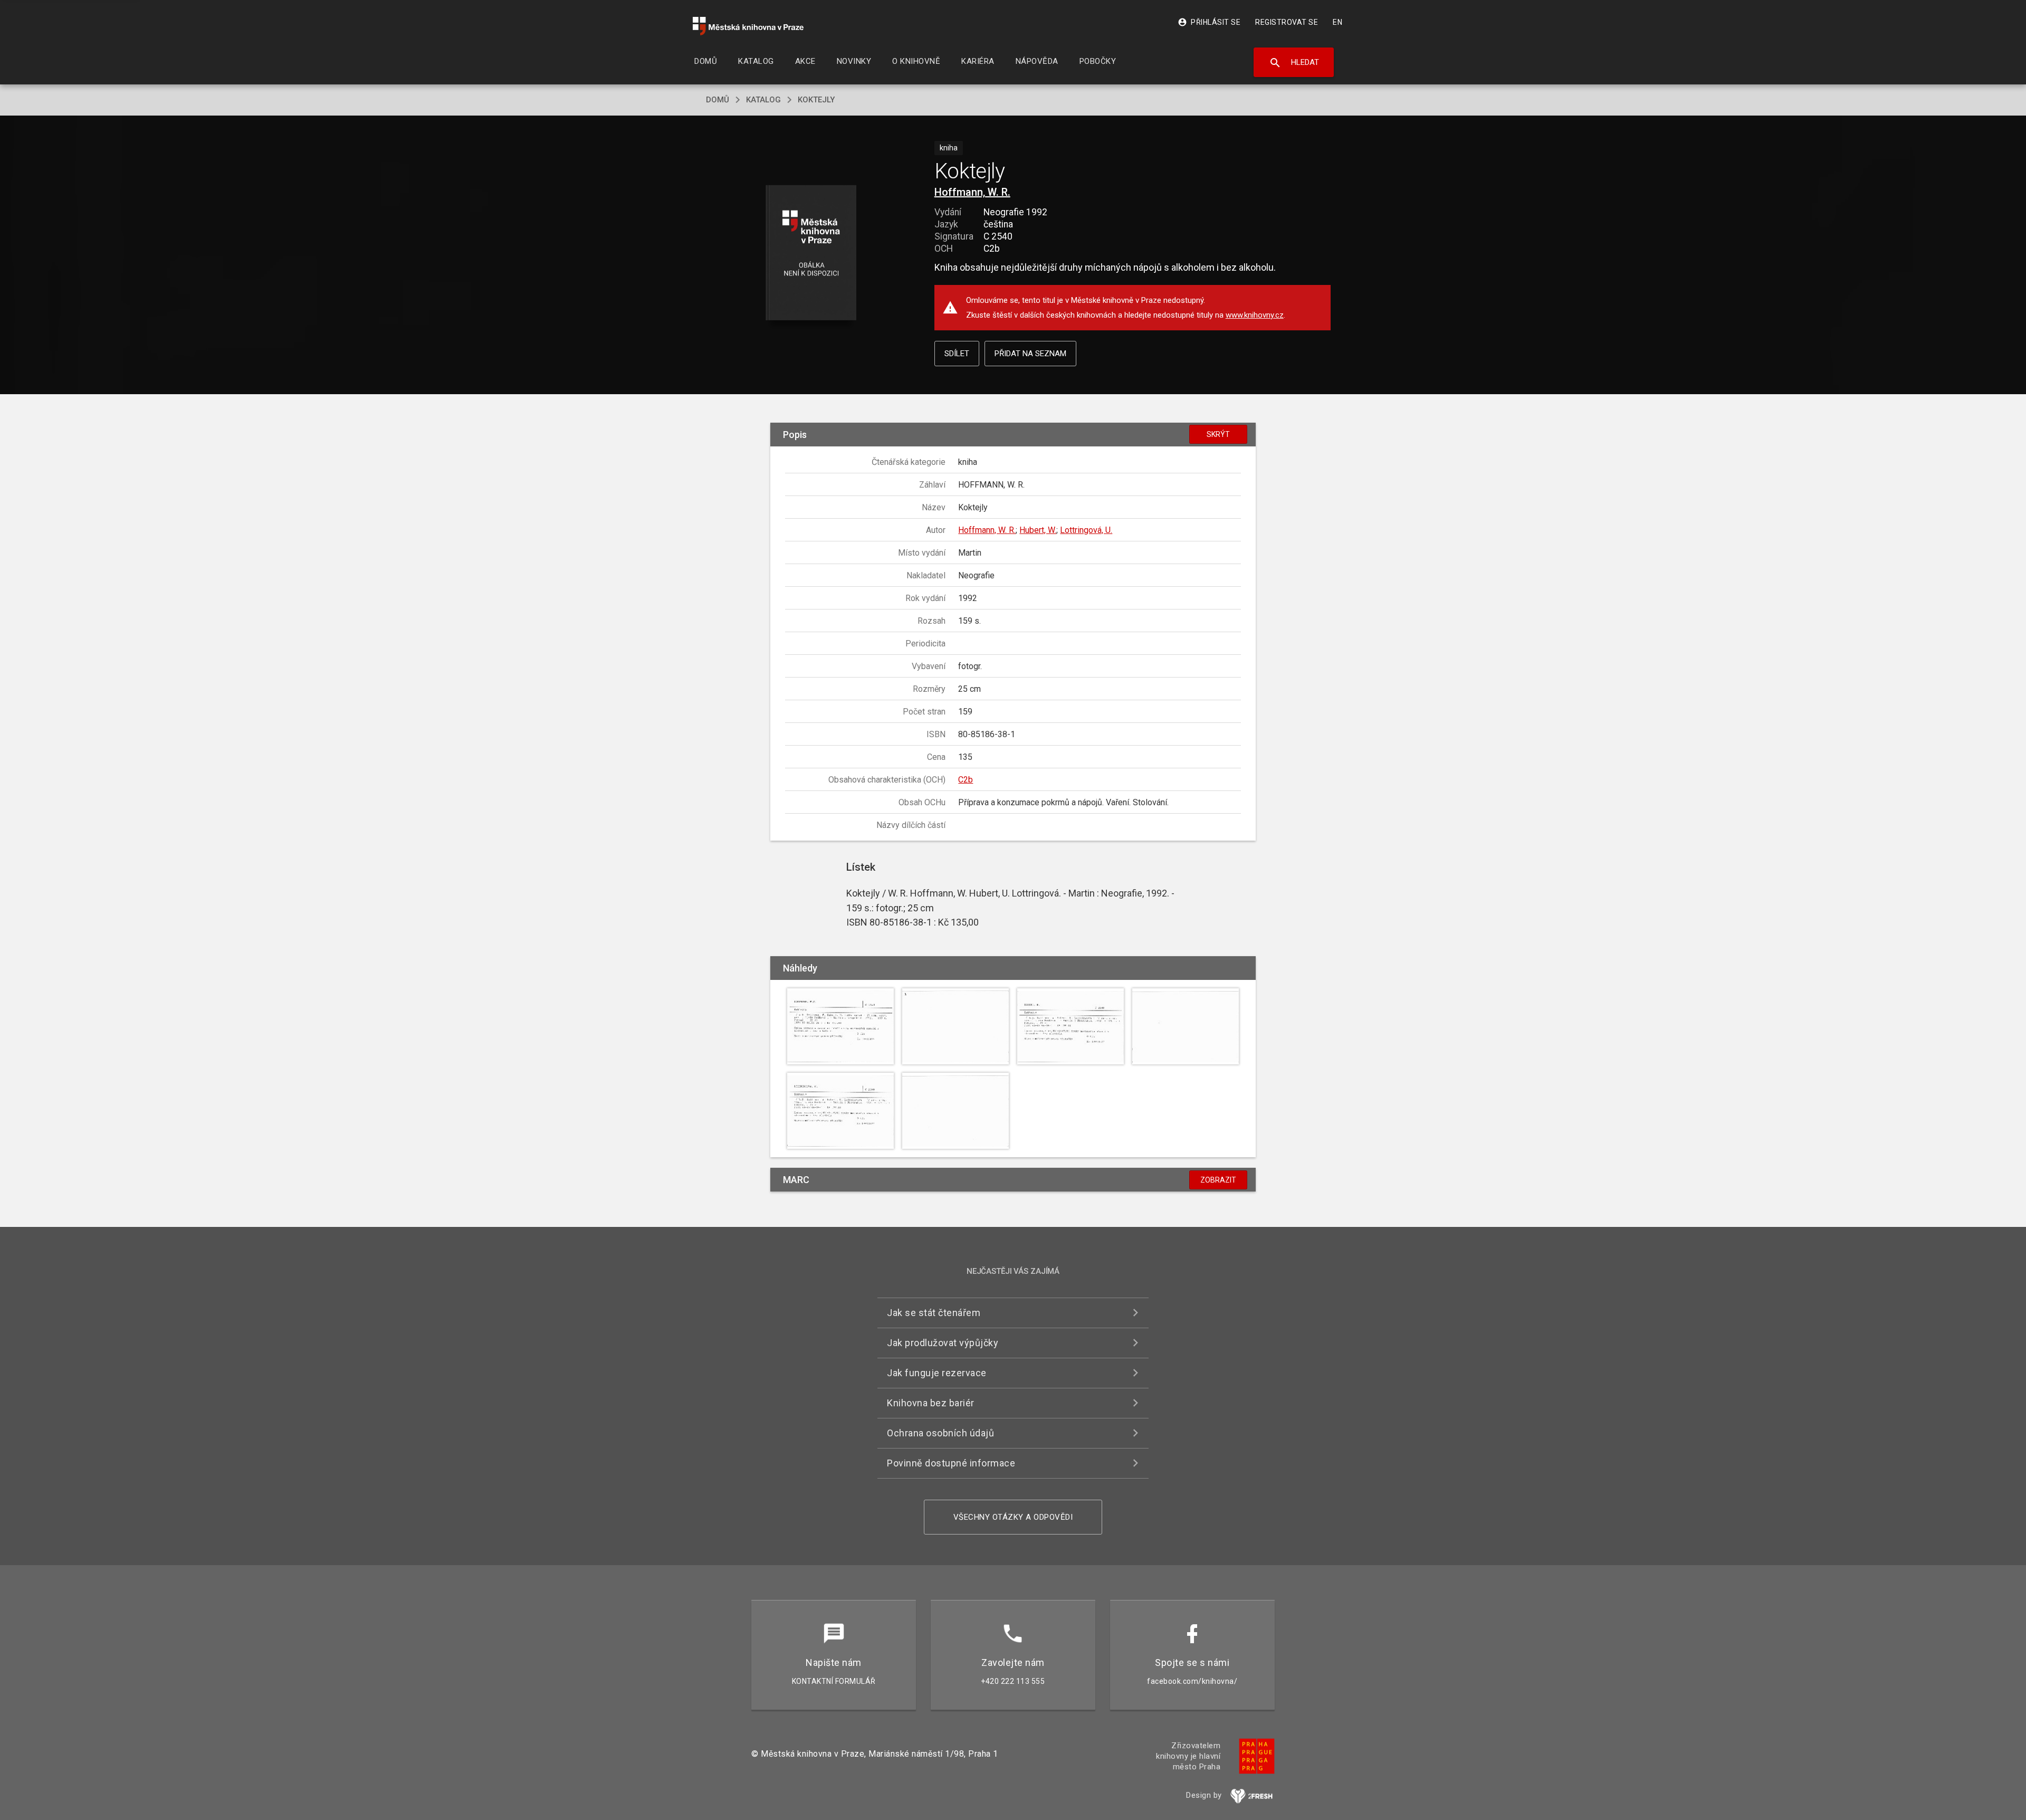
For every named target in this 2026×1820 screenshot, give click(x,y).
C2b (966, 780)
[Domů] (748, 26)
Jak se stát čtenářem (934, 1313)
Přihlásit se (1209, 22)
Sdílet (957, 354)
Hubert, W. (1038, 530)
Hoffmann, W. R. (972, 192)
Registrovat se (1287, 22)
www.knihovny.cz (1255, 315)
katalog (763, 100)
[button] (811, 254)
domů (718, 100)
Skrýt (1218, 434)
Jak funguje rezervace (937, 1373)
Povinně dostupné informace (951, 1463)
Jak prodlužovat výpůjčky (943, 1343)
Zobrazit (1218, 1180)
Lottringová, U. (1086, 530)
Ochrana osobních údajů (940, 1433)
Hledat (1294, 63)
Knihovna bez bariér (931, 1403)
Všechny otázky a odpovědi (1013, 1517)
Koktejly (816, 100)
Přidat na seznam (1030, 354)
